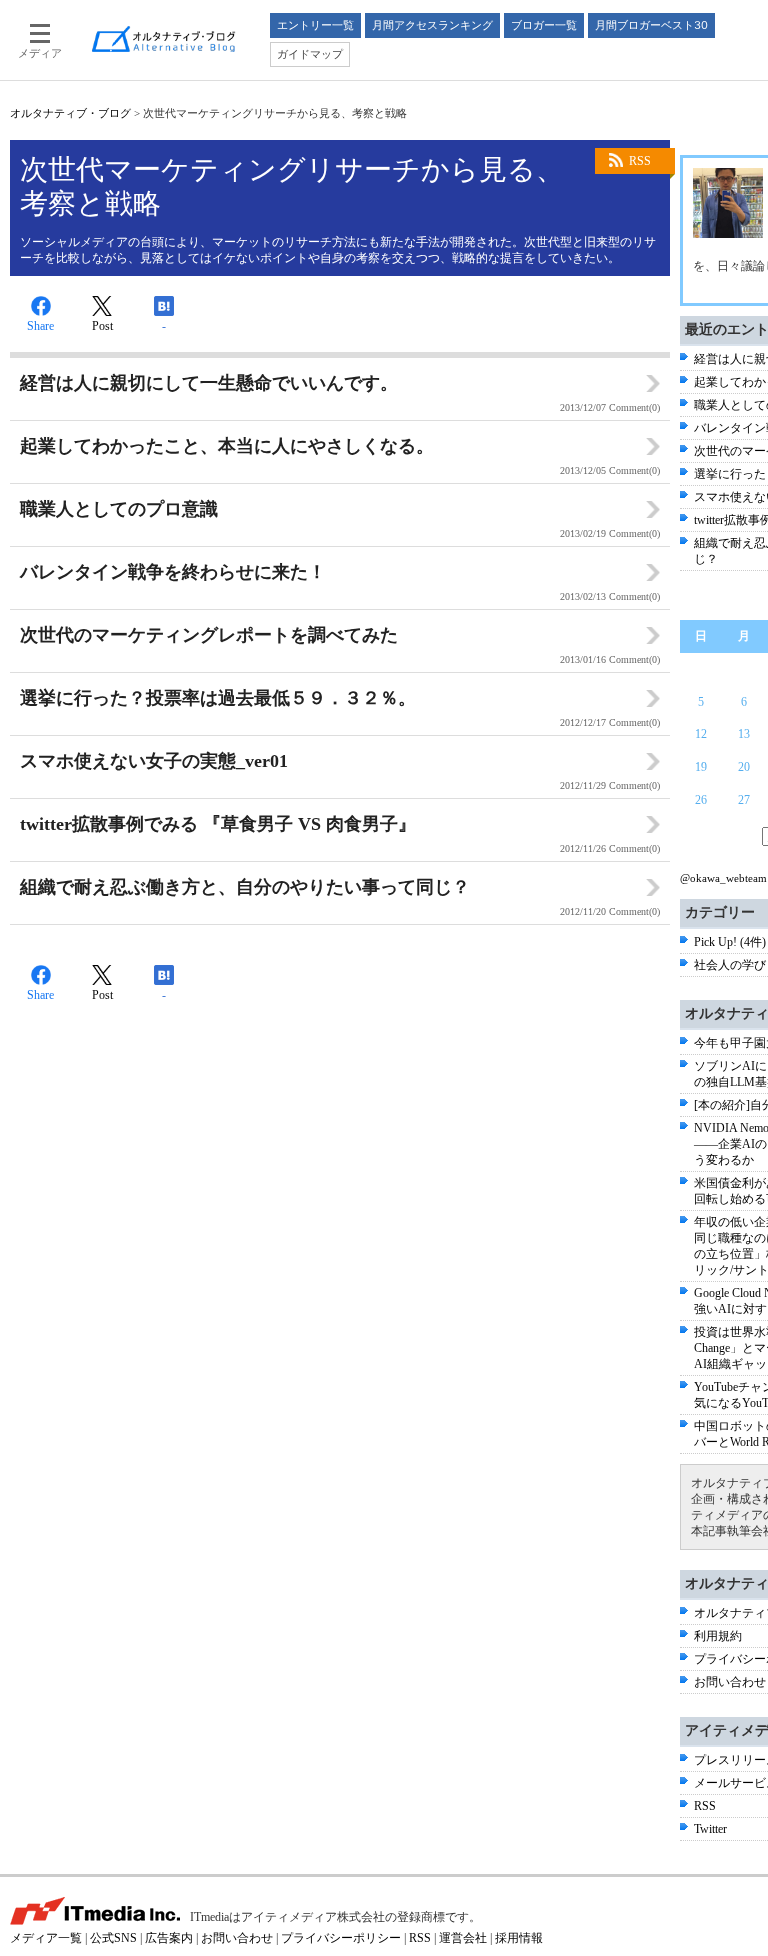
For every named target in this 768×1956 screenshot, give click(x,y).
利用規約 (718, 1636)
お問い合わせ (730, 1682)
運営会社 (463, 1938)
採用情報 (519, 1938)
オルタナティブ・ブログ (70, 113)
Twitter (710, 1829)
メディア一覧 (46, 1938)
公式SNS (113, 1938)
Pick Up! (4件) (730, 942)
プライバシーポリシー (341, 1938)
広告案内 (169, 1938)
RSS (640, 161)
